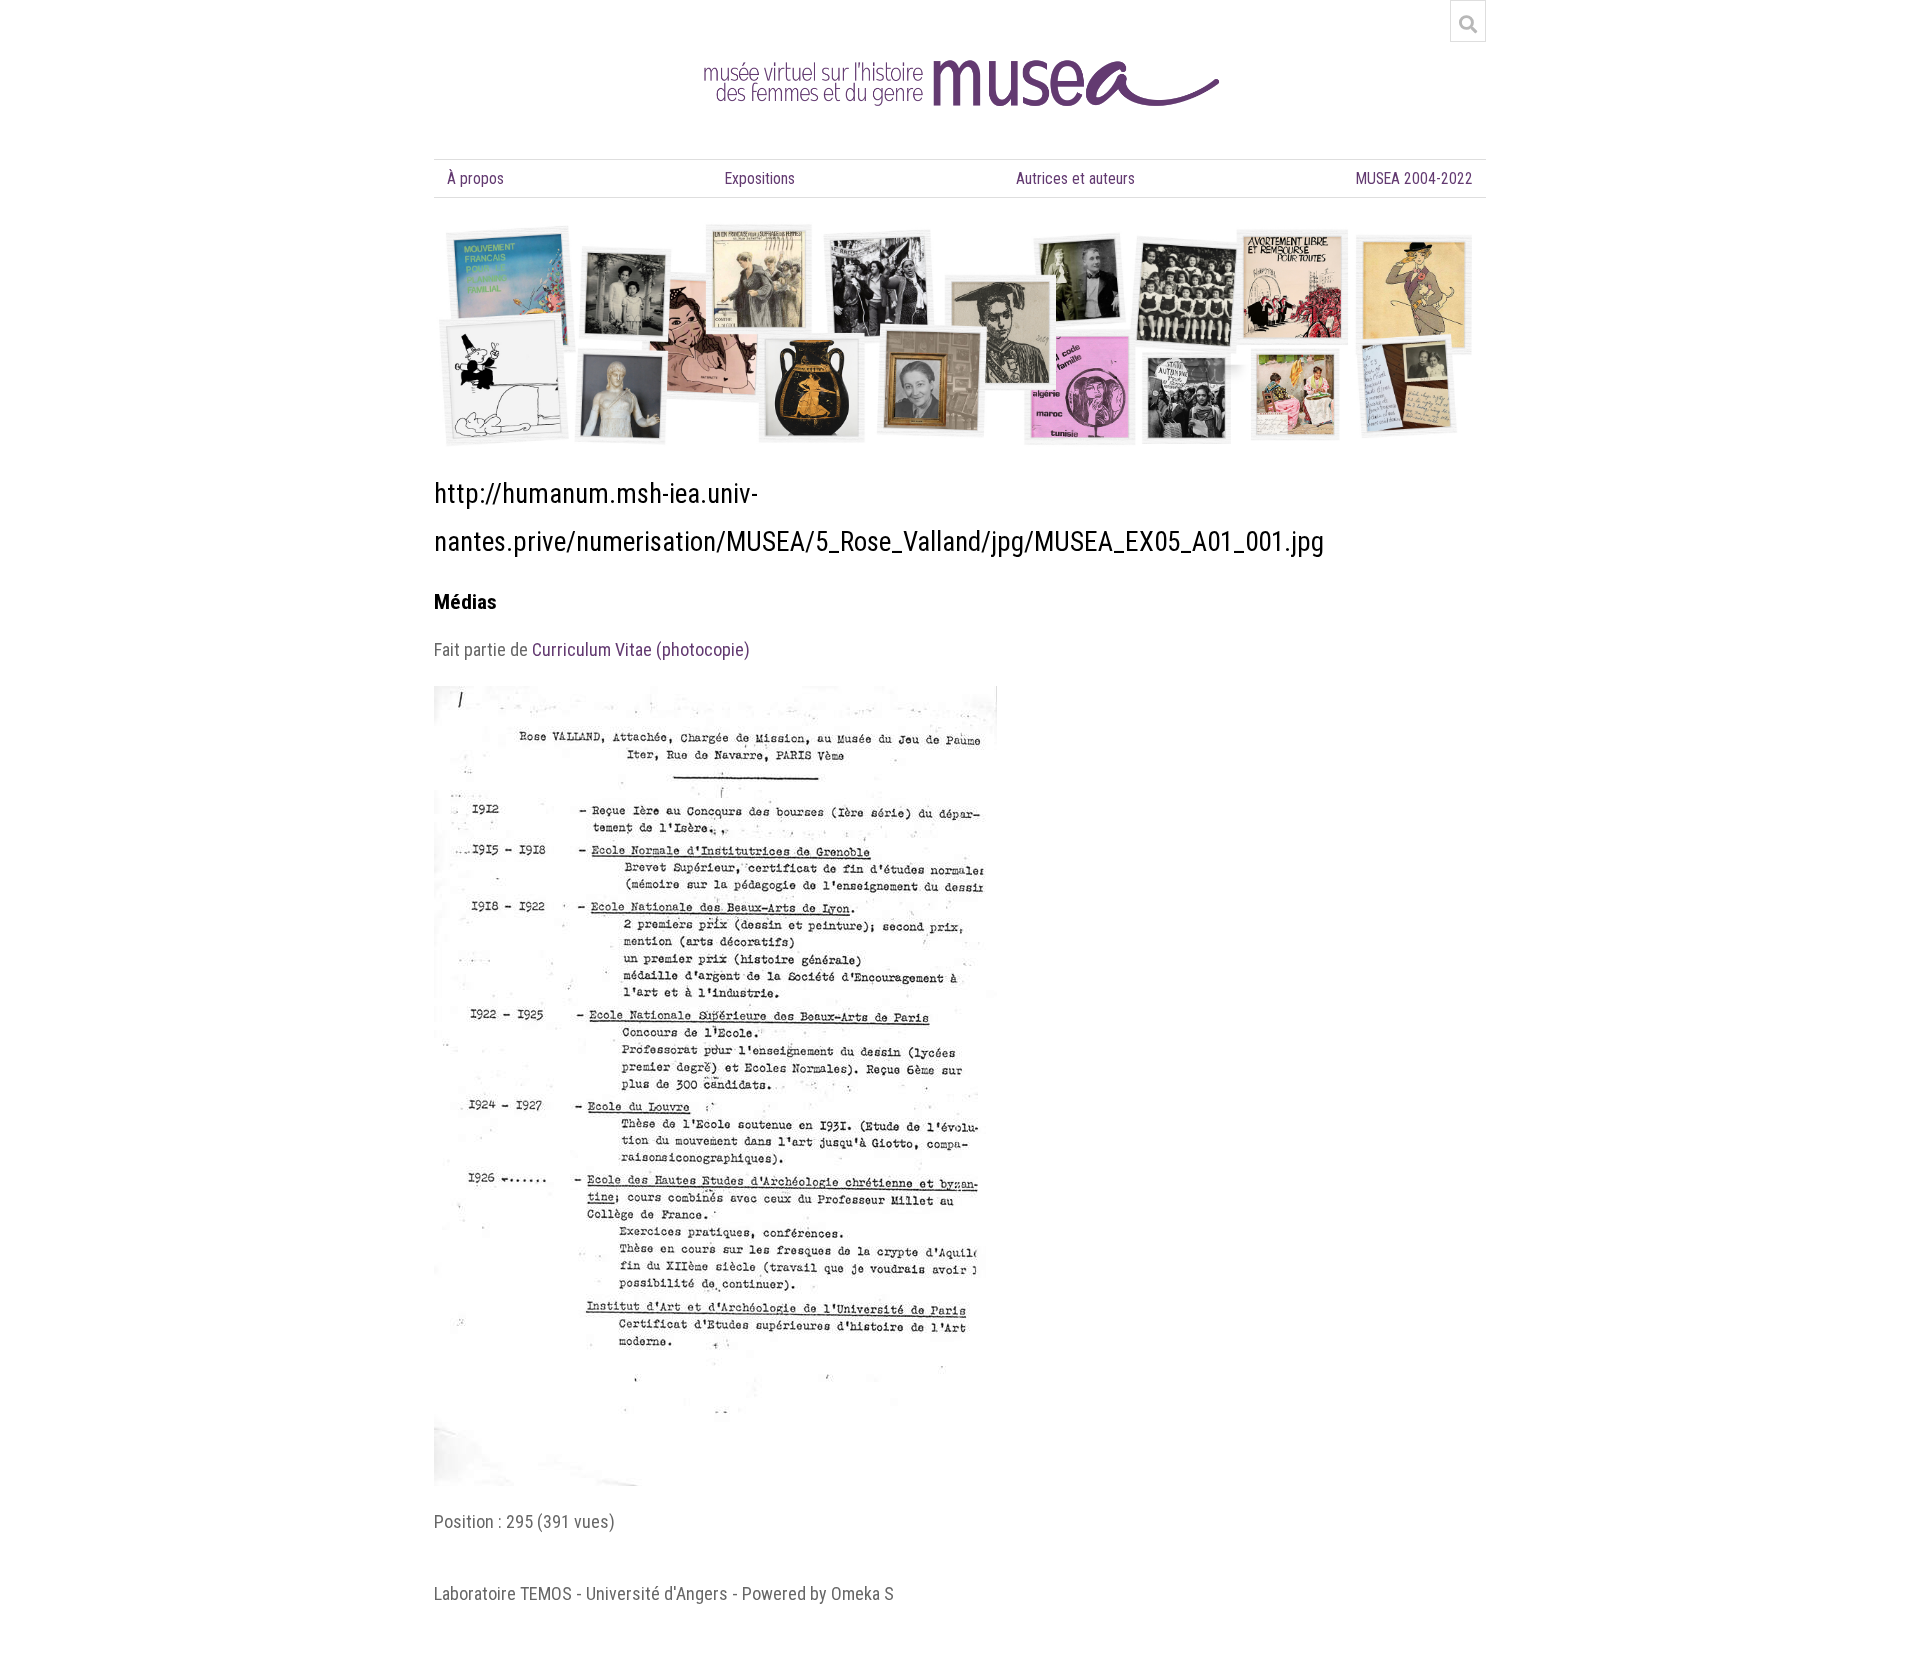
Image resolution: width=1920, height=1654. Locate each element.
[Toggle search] (1468, 24)
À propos (475, 178)
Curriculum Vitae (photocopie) (641, 649)
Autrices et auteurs (1075, 178)
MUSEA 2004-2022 (1414, 178)
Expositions (760, 178)
